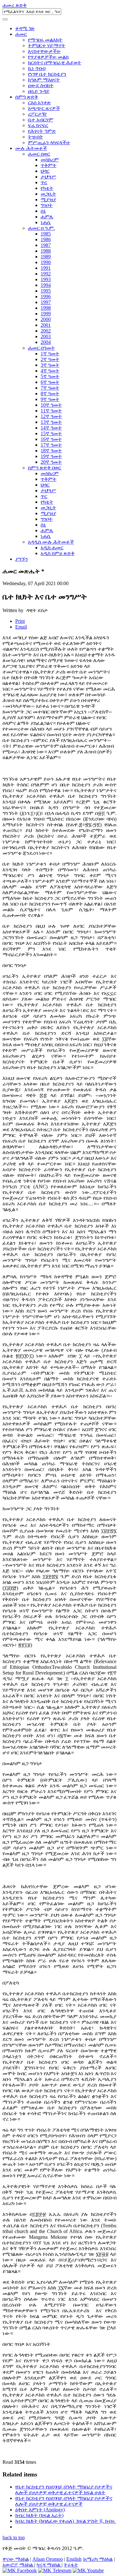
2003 (46, 336)
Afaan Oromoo (48, 2559)
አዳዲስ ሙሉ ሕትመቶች (51, 542)
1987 (46, 245)
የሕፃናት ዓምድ (42, 131)
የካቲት (47, 188)
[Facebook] (20, 2570)
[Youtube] (88, 2570)
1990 (46, 262)
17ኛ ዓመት (51, 445)
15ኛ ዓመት (51, 433)
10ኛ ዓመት (51, 405)
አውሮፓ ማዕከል (18, 2565)
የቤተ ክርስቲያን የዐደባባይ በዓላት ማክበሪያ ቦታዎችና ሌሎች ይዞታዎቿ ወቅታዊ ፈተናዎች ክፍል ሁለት (64, 2490)
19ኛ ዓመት (51, 456)
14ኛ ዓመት (51, 428)
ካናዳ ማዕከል (49, 2565)
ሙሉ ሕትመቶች (31, 148)
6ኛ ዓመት (50, 382)
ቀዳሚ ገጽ (25, 28)
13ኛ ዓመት (51, 422)
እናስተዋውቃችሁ (44, 51)
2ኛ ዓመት (50, 359)
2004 (46, 342)
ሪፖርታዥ (37, 114)
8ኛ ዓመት (50, 394)
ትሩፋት (71, 2565)
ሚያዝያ (48, 200)
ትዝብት (36, 137)
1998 (46, 308)
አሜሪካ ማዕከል (98, 2559)
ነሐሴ (46, 222)
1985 (46, 234)
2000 (46, 319)
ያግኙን (22, 559)
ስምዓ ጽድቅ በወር (45, 468)
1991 (46, 268)
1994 (46, 285)
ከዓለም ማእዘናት (44, 80)
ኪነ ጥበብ (37, 68)
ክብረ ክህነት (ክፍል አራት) (39, 2515)
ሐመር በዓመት (41, 348)
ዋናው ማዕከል (16, 2559)
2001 (46, 325)
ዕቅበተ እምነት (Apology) (40, 2510)
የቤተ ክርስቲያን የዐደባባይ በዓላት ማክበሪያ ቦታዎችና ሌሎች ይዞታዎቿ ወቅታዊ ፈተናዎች (64, 2501)
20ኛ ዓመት (51, 462)
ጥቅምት (49, 165)
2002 (46, 331)
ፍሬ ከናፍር (38, 125)
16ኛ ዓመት (51, 439)
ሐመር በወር (39, 154)
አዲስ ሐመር (52, 548)
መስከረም (50, 160)
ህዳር (45, 171)
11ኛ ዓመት (51, 411)
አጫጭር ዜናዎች (44, 108)
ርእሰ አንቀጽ (39, 103)
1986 (46, 239)
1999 (46, 314)
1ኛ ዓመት (50, 354)
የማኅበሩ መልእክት (45, 40)
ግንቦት (47, 205)
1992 (46, 274)
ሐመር (21, 34)
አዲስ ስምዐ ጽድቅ (58, 553)
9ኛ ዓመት (50, 399)
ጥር (44, 182)
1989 (46, 257)
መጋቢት (48, 194)
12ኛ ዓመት (51, 416)
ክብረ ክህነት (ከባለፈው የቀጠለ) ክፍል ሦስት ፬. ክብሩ (66, 2521)
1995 (46, 291)
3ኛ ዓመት (50, 365)
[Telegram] (55, 2570)
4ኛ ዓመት (50, 371)
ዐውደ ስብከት (41, 85)
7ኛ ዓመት (50, 388)
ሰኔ (43, 211)
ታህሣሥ (48, 177)
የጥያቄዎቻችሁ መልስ (48, 57)
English (74, 2559)
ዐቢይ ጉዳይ (39, 91)
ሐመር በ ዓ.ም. (41, 228)
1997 (46, 302)
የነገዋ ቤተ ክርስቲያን (47, 74)
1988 (46, 251)
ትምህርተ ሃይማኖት (47, 45)
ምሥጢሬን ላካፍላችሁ (49, 142)
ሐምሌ (47, 217)
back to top (14, 2537)
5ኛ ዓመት (50, 376)
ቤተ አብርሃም (41, 120)
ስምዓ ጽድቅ (27, 97)
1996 (46, 297)
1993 (46, 279)
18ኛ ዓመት (51, 451)
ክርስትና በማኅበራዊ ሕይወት (55, 63)
